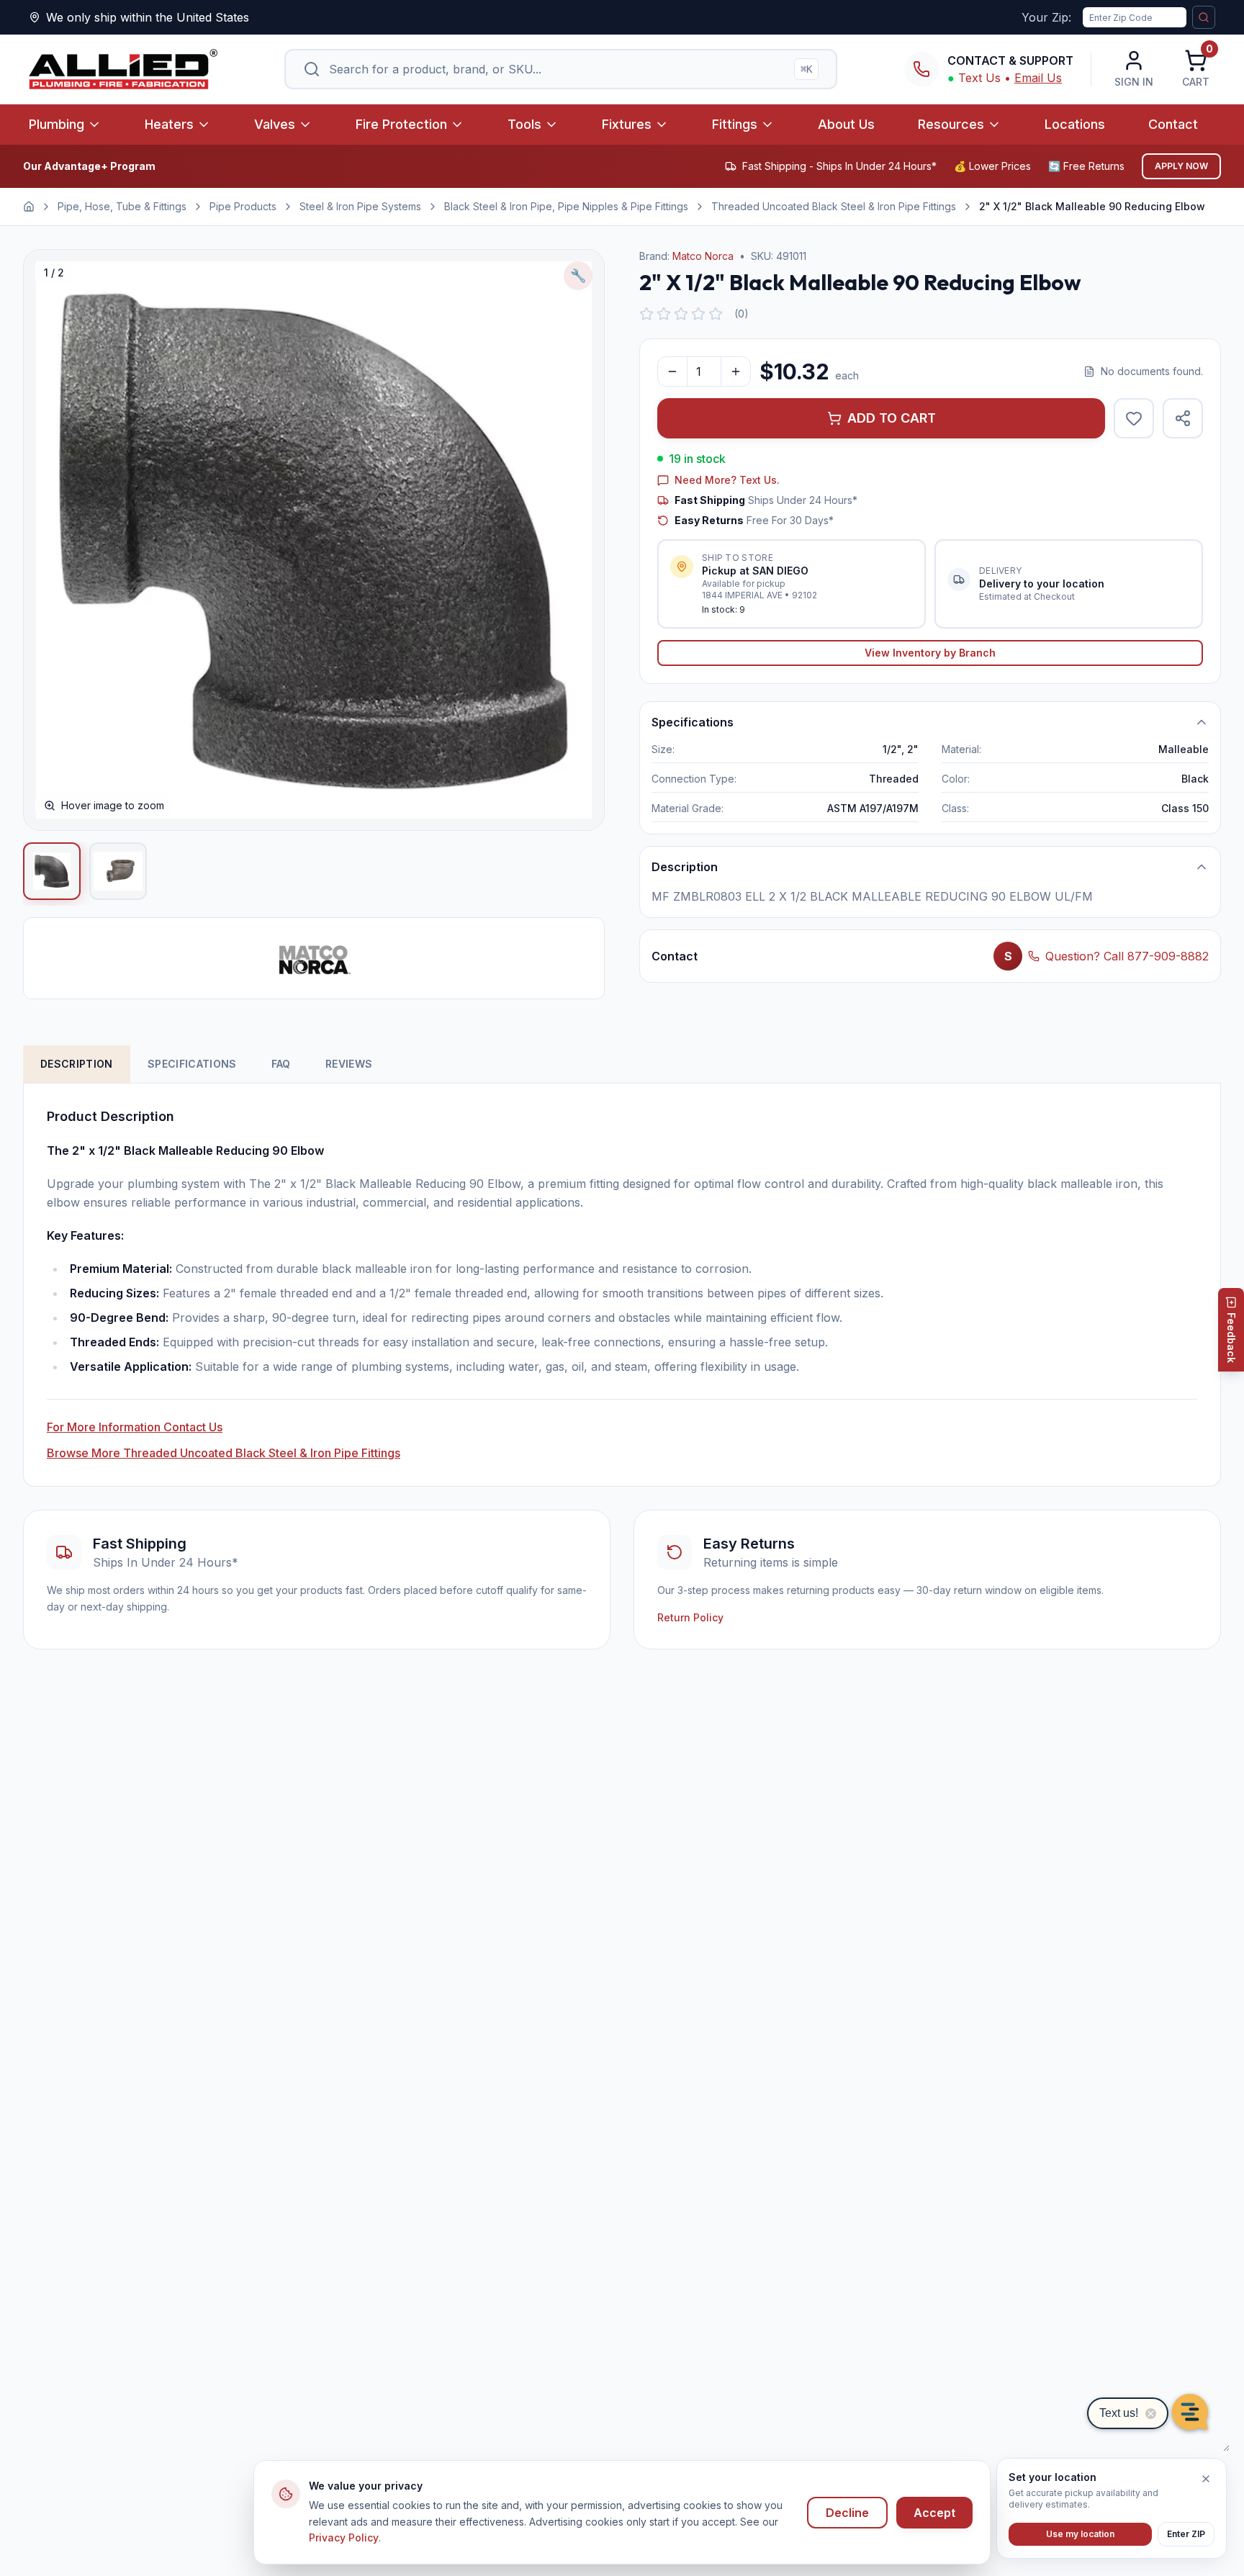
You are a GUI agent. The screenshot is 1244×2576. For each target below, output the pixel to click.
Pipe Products (243, 206)
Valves (275, 124)
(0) (742, 314)
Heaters (169, 124)
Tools (524, 124)
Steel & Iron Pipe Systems (360, 206)
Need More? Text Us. (727, 480)
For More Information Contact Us (135, 1427)
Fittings (735, 124)
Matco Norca (703, 256)
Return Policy (690, 1617)
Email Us (1038, 78)
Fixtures (627, 124)
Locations (1075, 124)
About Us (846, 124)
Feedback (1231, 1338)
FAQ (281, 1064)
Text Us (979, 78)
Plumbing (57, 124)
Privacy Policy (344, 2537)
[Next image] (578, 540)
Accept (934, 2513)
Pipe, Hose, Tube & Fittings (122, 206)
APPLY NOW (1181, 166)
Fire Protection (401, 124)
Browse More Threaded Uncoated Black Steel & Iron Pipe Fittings (224, 1453)
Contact (1173, 124)
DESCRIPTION (77, 1064)
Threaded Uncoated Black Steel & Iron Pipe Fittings (834, 206)
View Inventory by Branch (930, 653)
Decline (847, 2513)
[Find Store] (1204, 17)
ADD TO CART (892, 418)
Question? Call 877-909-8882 (1127, 956)
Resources (951, 124)
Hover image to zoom (113, 805)
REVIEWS (349, 1064)
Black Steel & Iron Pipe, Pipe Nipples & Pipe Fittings (566, 206)
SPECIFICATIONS (192, 1064)
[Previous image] (50, 540)
